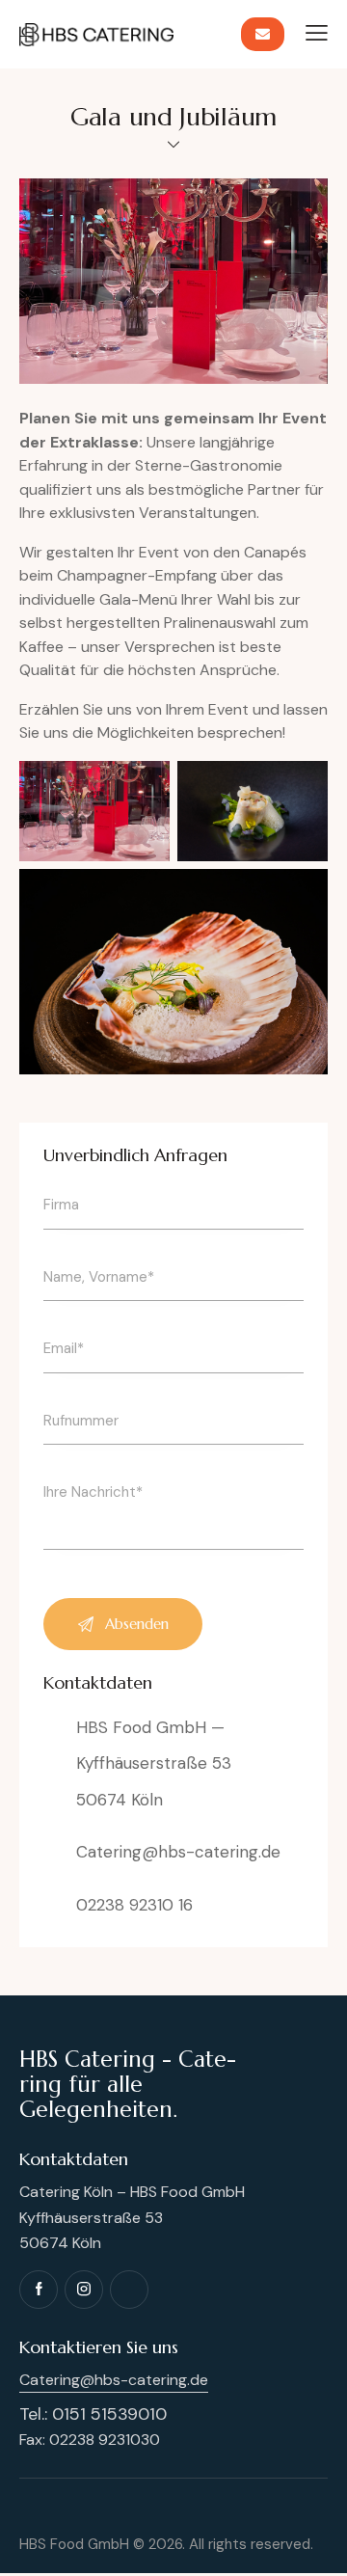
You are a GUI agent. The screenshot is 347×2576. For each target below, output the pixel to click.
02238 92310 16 (134, 1905)
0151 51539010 (109, 2414)
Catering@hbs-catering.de (178, 1852)
